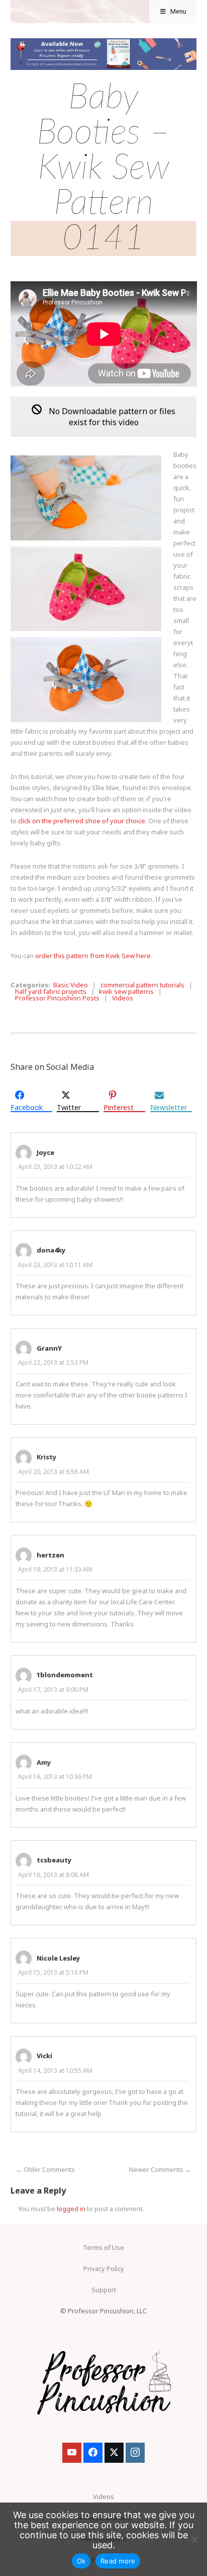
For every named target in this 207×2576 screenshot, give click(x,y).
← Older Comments (45, 2169)
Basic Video (71, 985)
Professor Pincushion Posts (57, 998)
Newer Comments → (160, 2169)
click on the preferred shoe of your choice (82, 821)
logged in (71, 2209)
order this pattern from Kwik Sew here (93, 956)
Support (104, 2290)
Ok (81, 2561)
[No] (194, 2539)
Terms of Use (103, 2247)
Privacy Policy (104, 2269)
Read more (118, 2561)
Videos (123, 998)
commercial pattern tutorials (142, 985)
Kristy (46, 1457)
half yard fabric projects (51, 991)
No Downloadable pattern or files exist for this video (111, 417)
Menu (178, 11)
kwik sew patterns (126, 991)
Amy (44, 1762)
